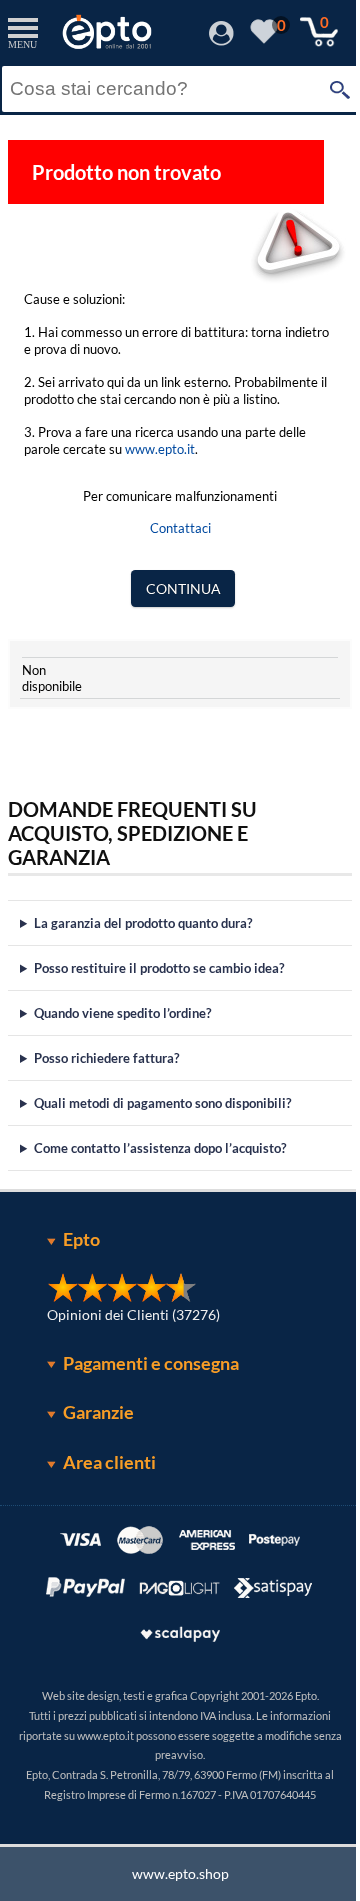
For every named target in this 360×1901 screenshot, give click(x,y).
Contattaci (180, 528)
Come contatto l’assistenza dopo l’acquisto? (160, 1148)
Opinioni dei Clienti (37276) (126, 1314)
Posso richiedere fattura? (106, 1058)
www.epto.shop (172, 1873)
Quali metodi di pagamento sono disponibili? (162, 1103)
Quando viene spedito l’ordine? (122, 1013)
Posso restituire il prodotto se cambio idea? (159, 968)
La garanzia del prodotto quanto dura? (143, 923)
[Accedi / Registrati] (221, 39)
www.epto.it (160, 449)
